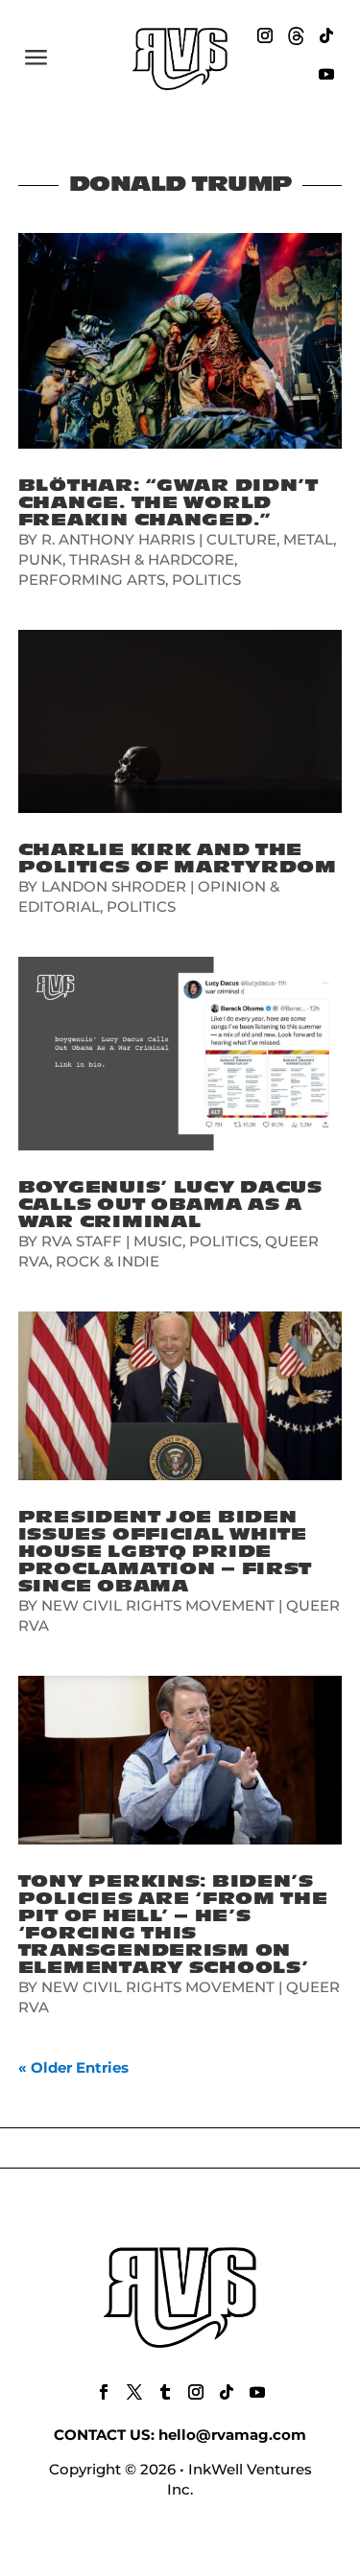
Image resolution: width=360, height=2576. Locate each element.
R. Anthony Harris (118, 539)
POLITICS (206, 580)
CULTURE (241, 539)
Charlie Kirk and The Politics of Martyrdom (178, 859)
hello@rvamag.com (232, 2435)
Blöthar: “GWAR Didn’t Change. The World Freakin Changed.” (168, 503)
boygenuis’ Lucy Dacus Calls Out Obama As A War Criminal (170, 1205)
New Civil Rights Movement (158, 1605)
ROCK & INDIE (108, 1261)
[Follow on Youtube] (326, 74)
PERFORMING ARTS (92, 580)
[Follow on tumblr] (165, 2392)
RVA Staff (82, 1241)
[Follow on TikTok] (326, 35)
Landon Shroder (114, 886)
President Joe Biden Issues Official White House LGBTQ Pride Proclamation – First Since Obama (165, 1552)
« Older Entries (73, 2067)
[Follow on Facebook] (104, 2392)
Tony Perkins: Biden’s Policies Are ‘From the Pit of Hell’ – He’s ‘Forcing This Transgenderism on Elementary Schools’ (173, 1925)
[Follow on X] (134, 2392)
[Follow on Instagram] (265, 35)
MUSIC (158, 1241)
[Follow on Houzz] (296, 35)
